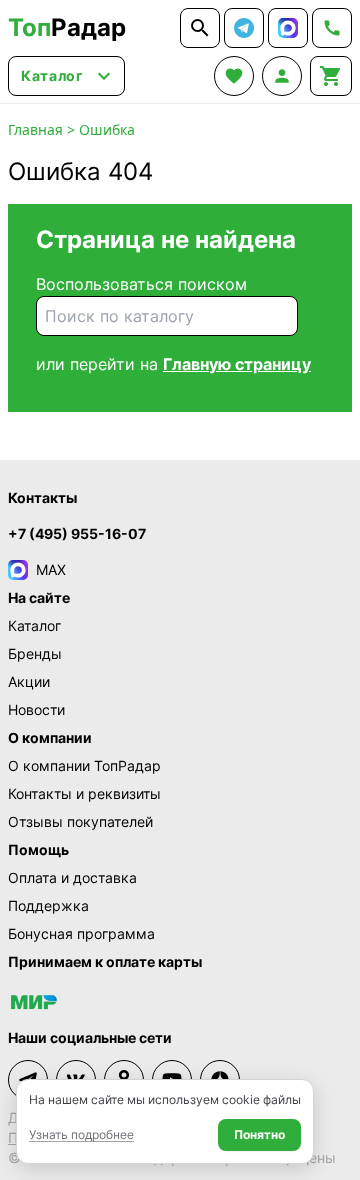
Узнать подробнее (81, 1134)
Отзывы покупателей (80, 821)
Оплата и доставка (72, 877)
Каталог (34, 625)
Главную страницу (237, 364)
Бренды (35, 653)
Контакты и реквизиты (84, 793)
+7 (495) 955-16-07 (77, 533)
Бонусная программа (81, 933)
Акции (29, 681)
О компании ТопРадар (84, 765)
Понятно (259, 1134)
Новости (36, 709)
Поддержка (48, 905)
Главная (35, 129)
